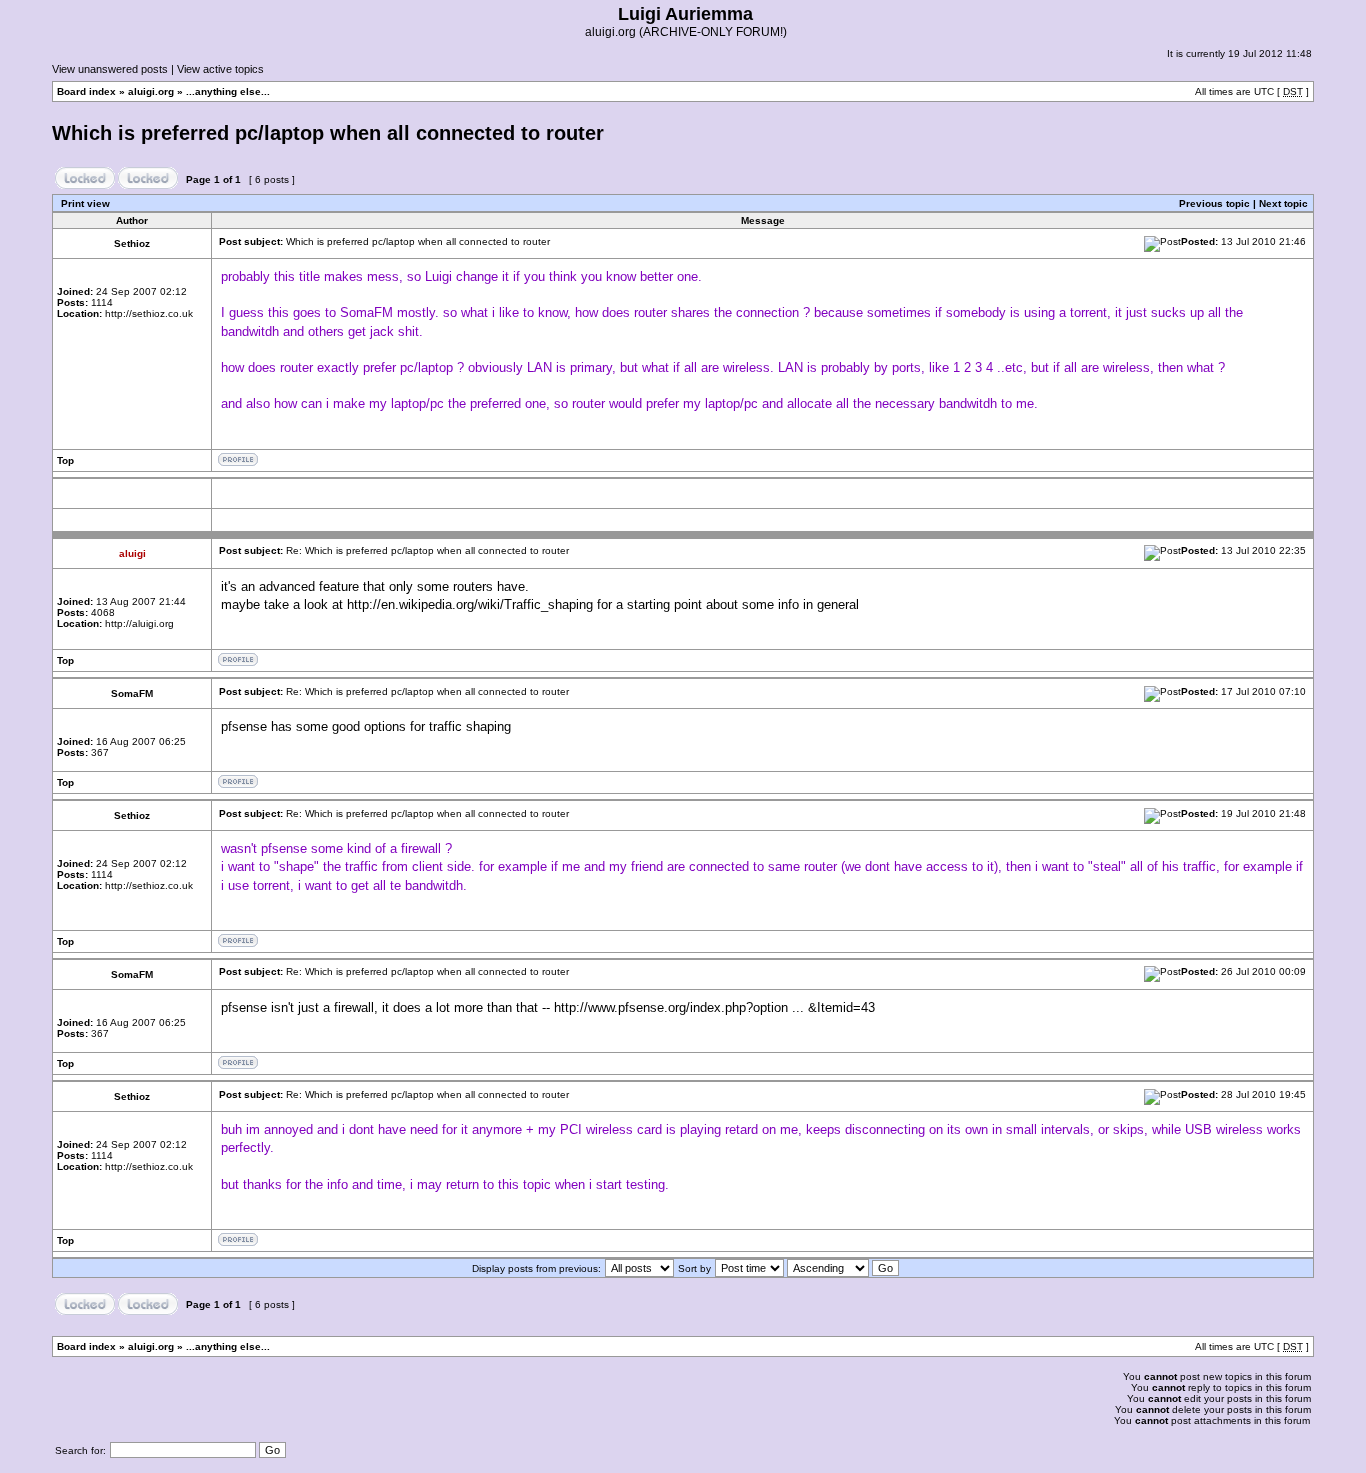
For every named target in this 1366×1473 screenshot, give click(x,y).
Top (65, 460)
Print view (85, 203)
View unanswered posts (110, 69)
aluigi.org (151, 91)
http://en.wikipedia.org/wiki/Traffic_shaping (470, 604)
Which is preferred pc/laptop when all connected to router (328, 133)
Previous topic (1214, 203)
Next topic (1283, 203)
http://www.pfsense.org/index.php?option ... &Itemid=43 (714, 1007)
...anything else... (228, 91)
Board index (86, 91)
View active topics (220, 69)
